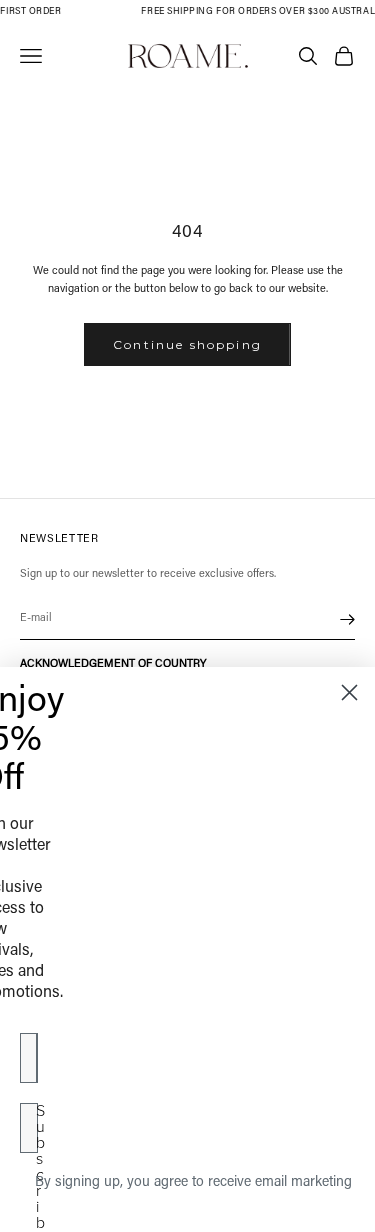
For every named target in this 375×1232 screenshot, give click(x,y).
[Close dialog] (349, 692)
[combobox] (43, 1058)
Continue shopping (187, 344)
